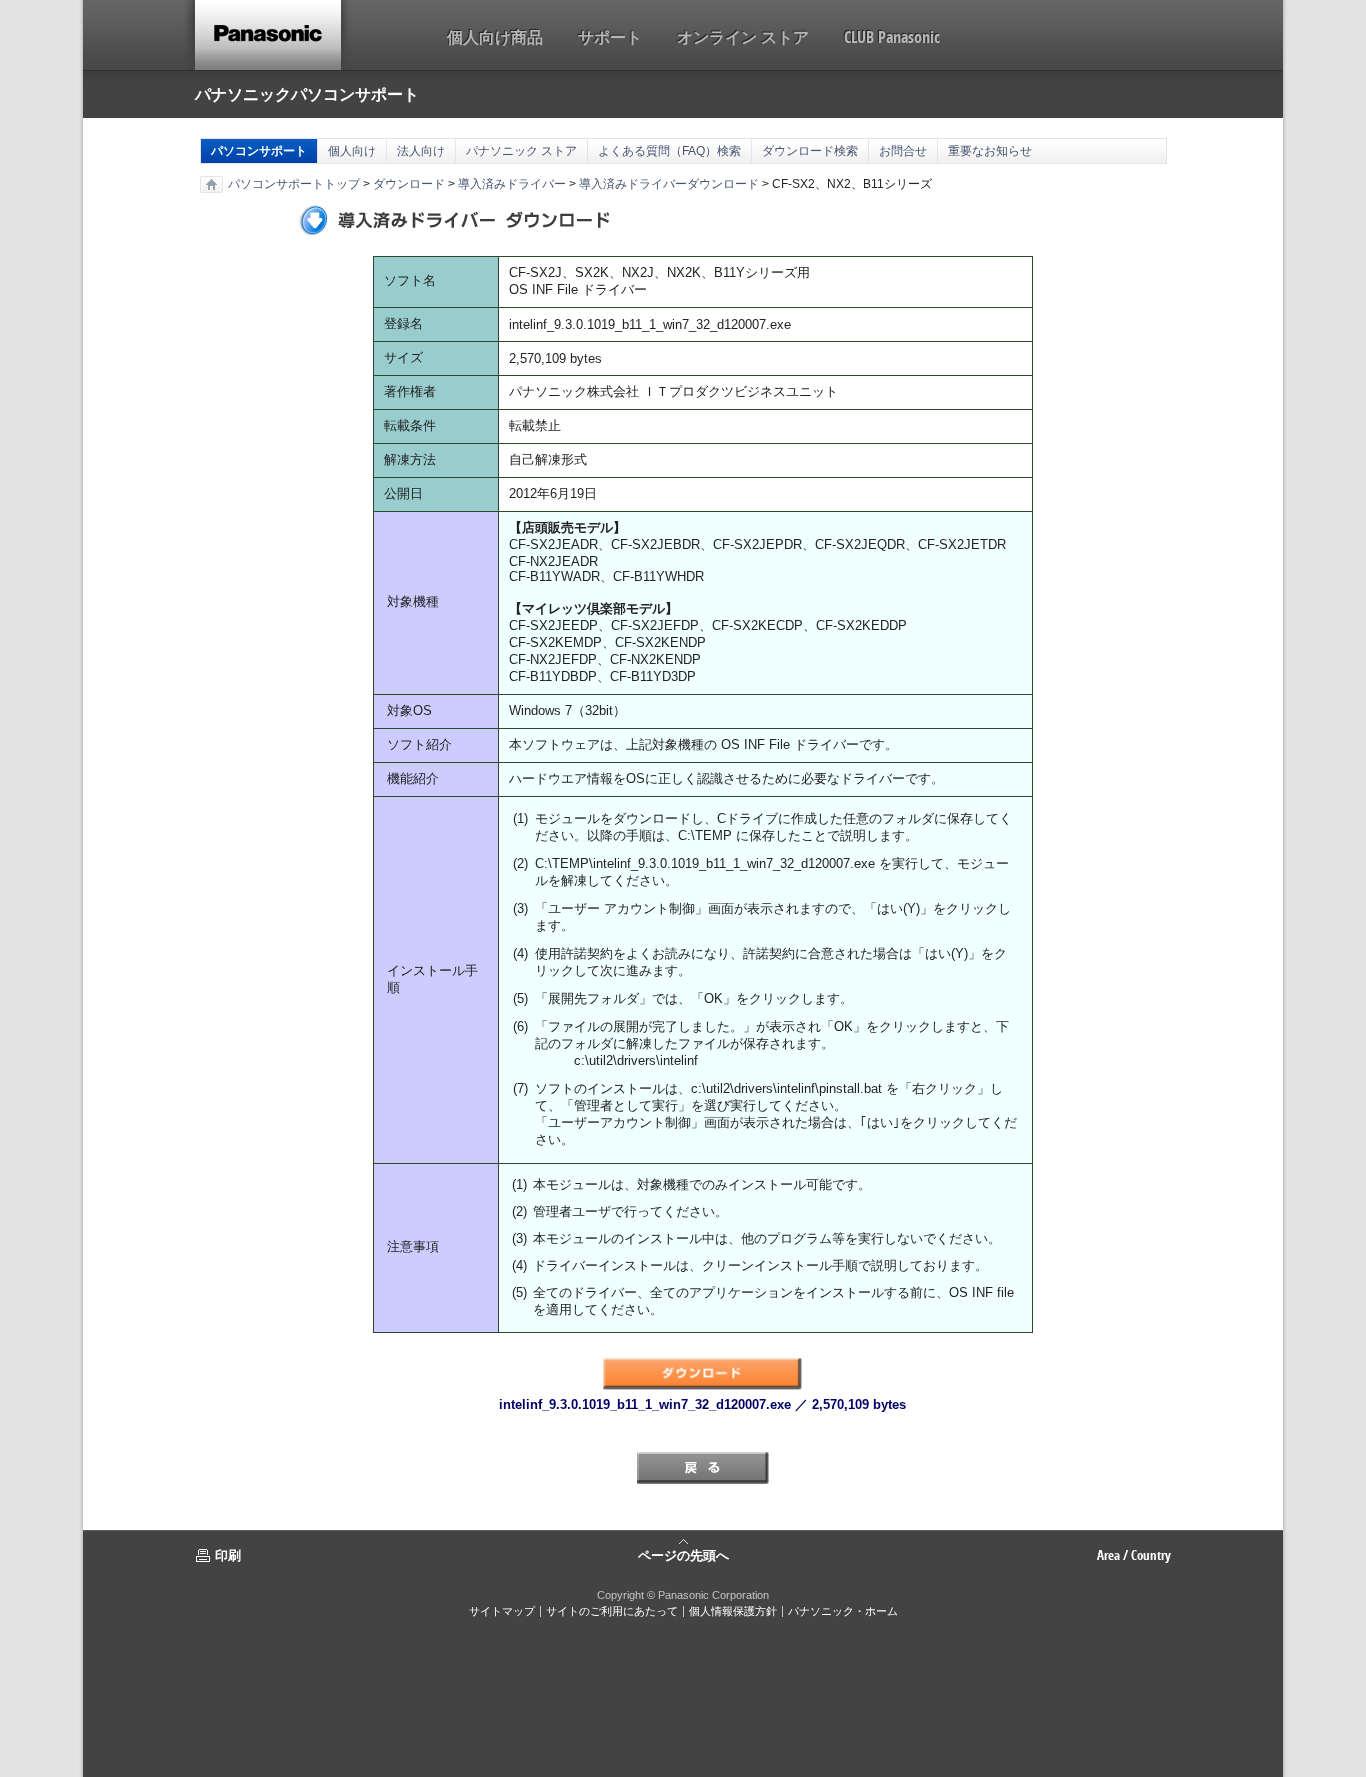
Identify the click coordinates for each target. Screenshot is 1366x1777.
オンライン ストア (743, 37)
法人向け (421, 151)
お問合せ (903, 151)
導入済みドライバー (512, 184)
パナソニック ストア (521, 151)
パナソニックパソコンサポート (307, 94)
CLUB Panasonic (892, 37)
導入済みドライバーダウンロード (669, 184)
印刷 (228, 1555)
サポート (610, 37)
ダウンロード (409, 184)
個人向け (352, 151)
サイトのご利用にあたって (612, 1611)
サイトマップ (502, 1611)
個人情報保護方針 (733, 1611)
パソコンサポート (259, 151)
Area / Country (1134, 1555)
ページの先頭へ (683, 1554)
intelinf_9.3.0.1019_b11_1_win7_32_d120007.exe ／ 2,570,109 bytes (702, 1404)
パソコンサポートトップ (294, 184)
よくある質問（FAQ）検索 (669, 151)
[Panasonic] (268, 35)
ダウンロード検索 (810, 151)
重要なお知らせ (990, 151)
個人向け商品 (495, 37)
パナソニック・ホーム (843, 1611)
